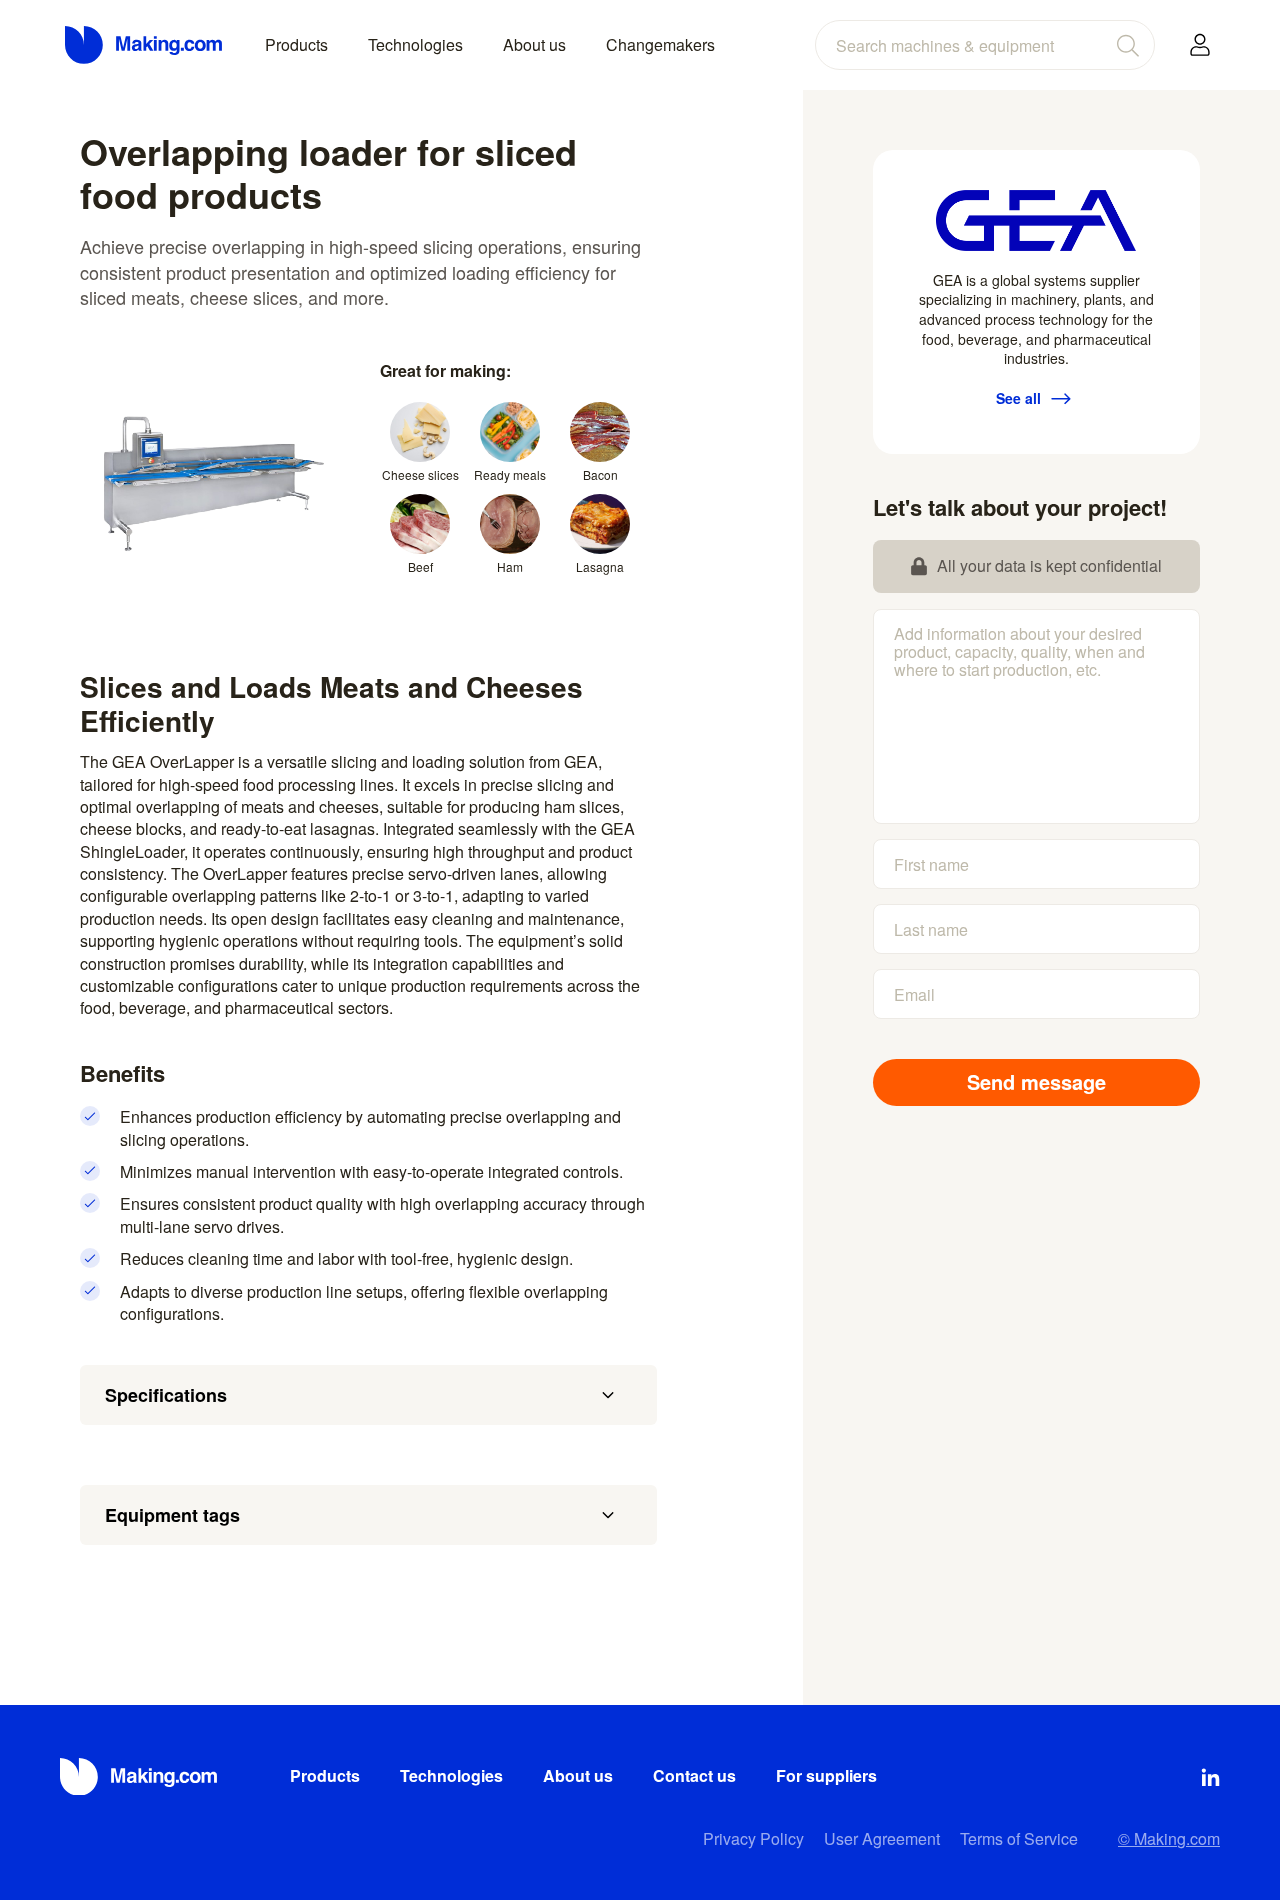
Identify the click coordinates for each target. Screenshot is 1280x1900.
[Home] (145, 45)
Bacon (600, 474)
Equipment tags (172, 1515)
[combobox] (985, 45)
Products (296, 44)
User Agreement (882, 1838)
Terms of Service (1019, 1838)
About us (534, 44)
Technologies (415, 44)
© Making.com (1169, 1838)
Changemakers (660, 44)
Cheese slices (420, 474)
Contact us (694, 1775)
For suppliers (826, 1775)
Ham (510, 566)
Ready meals (510, 474)
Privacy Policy (753, 1838)
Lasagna (600, 566)
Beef (420, 566)
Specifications (166, 1395)
